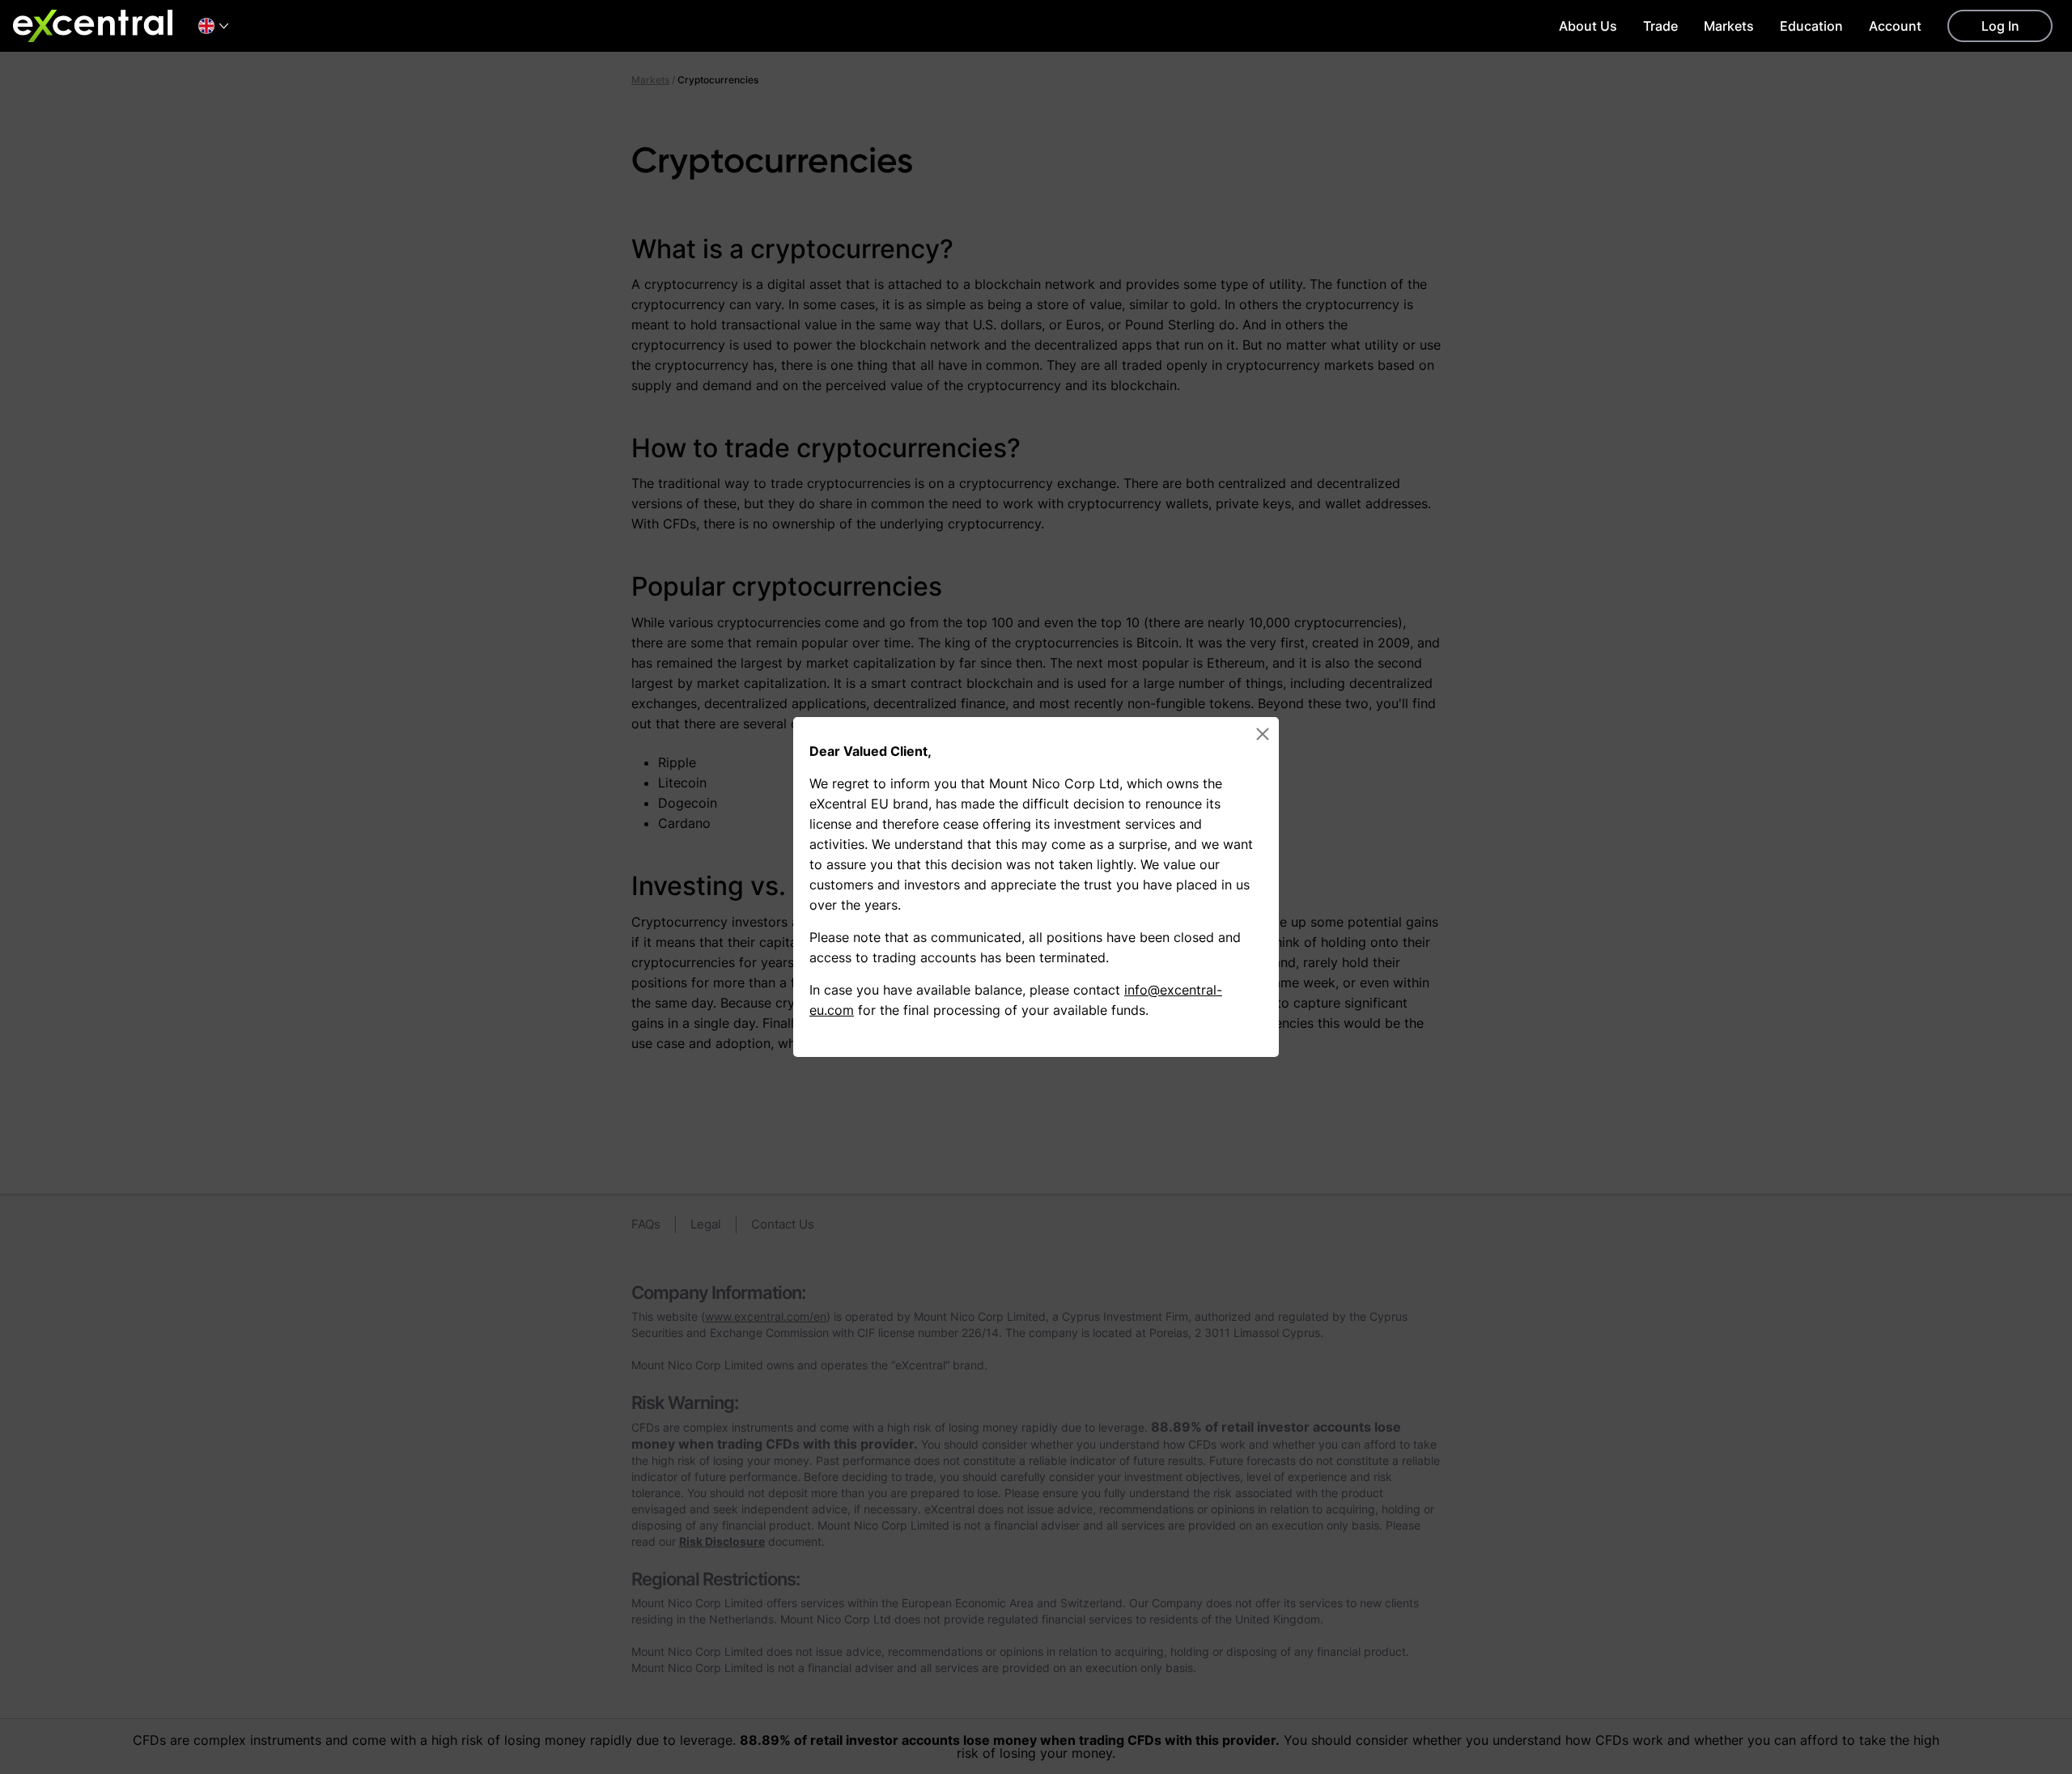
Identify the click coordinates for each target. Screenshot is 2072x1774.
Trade (1660, 26)
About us (1588, 26)
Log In (2000, 26)
